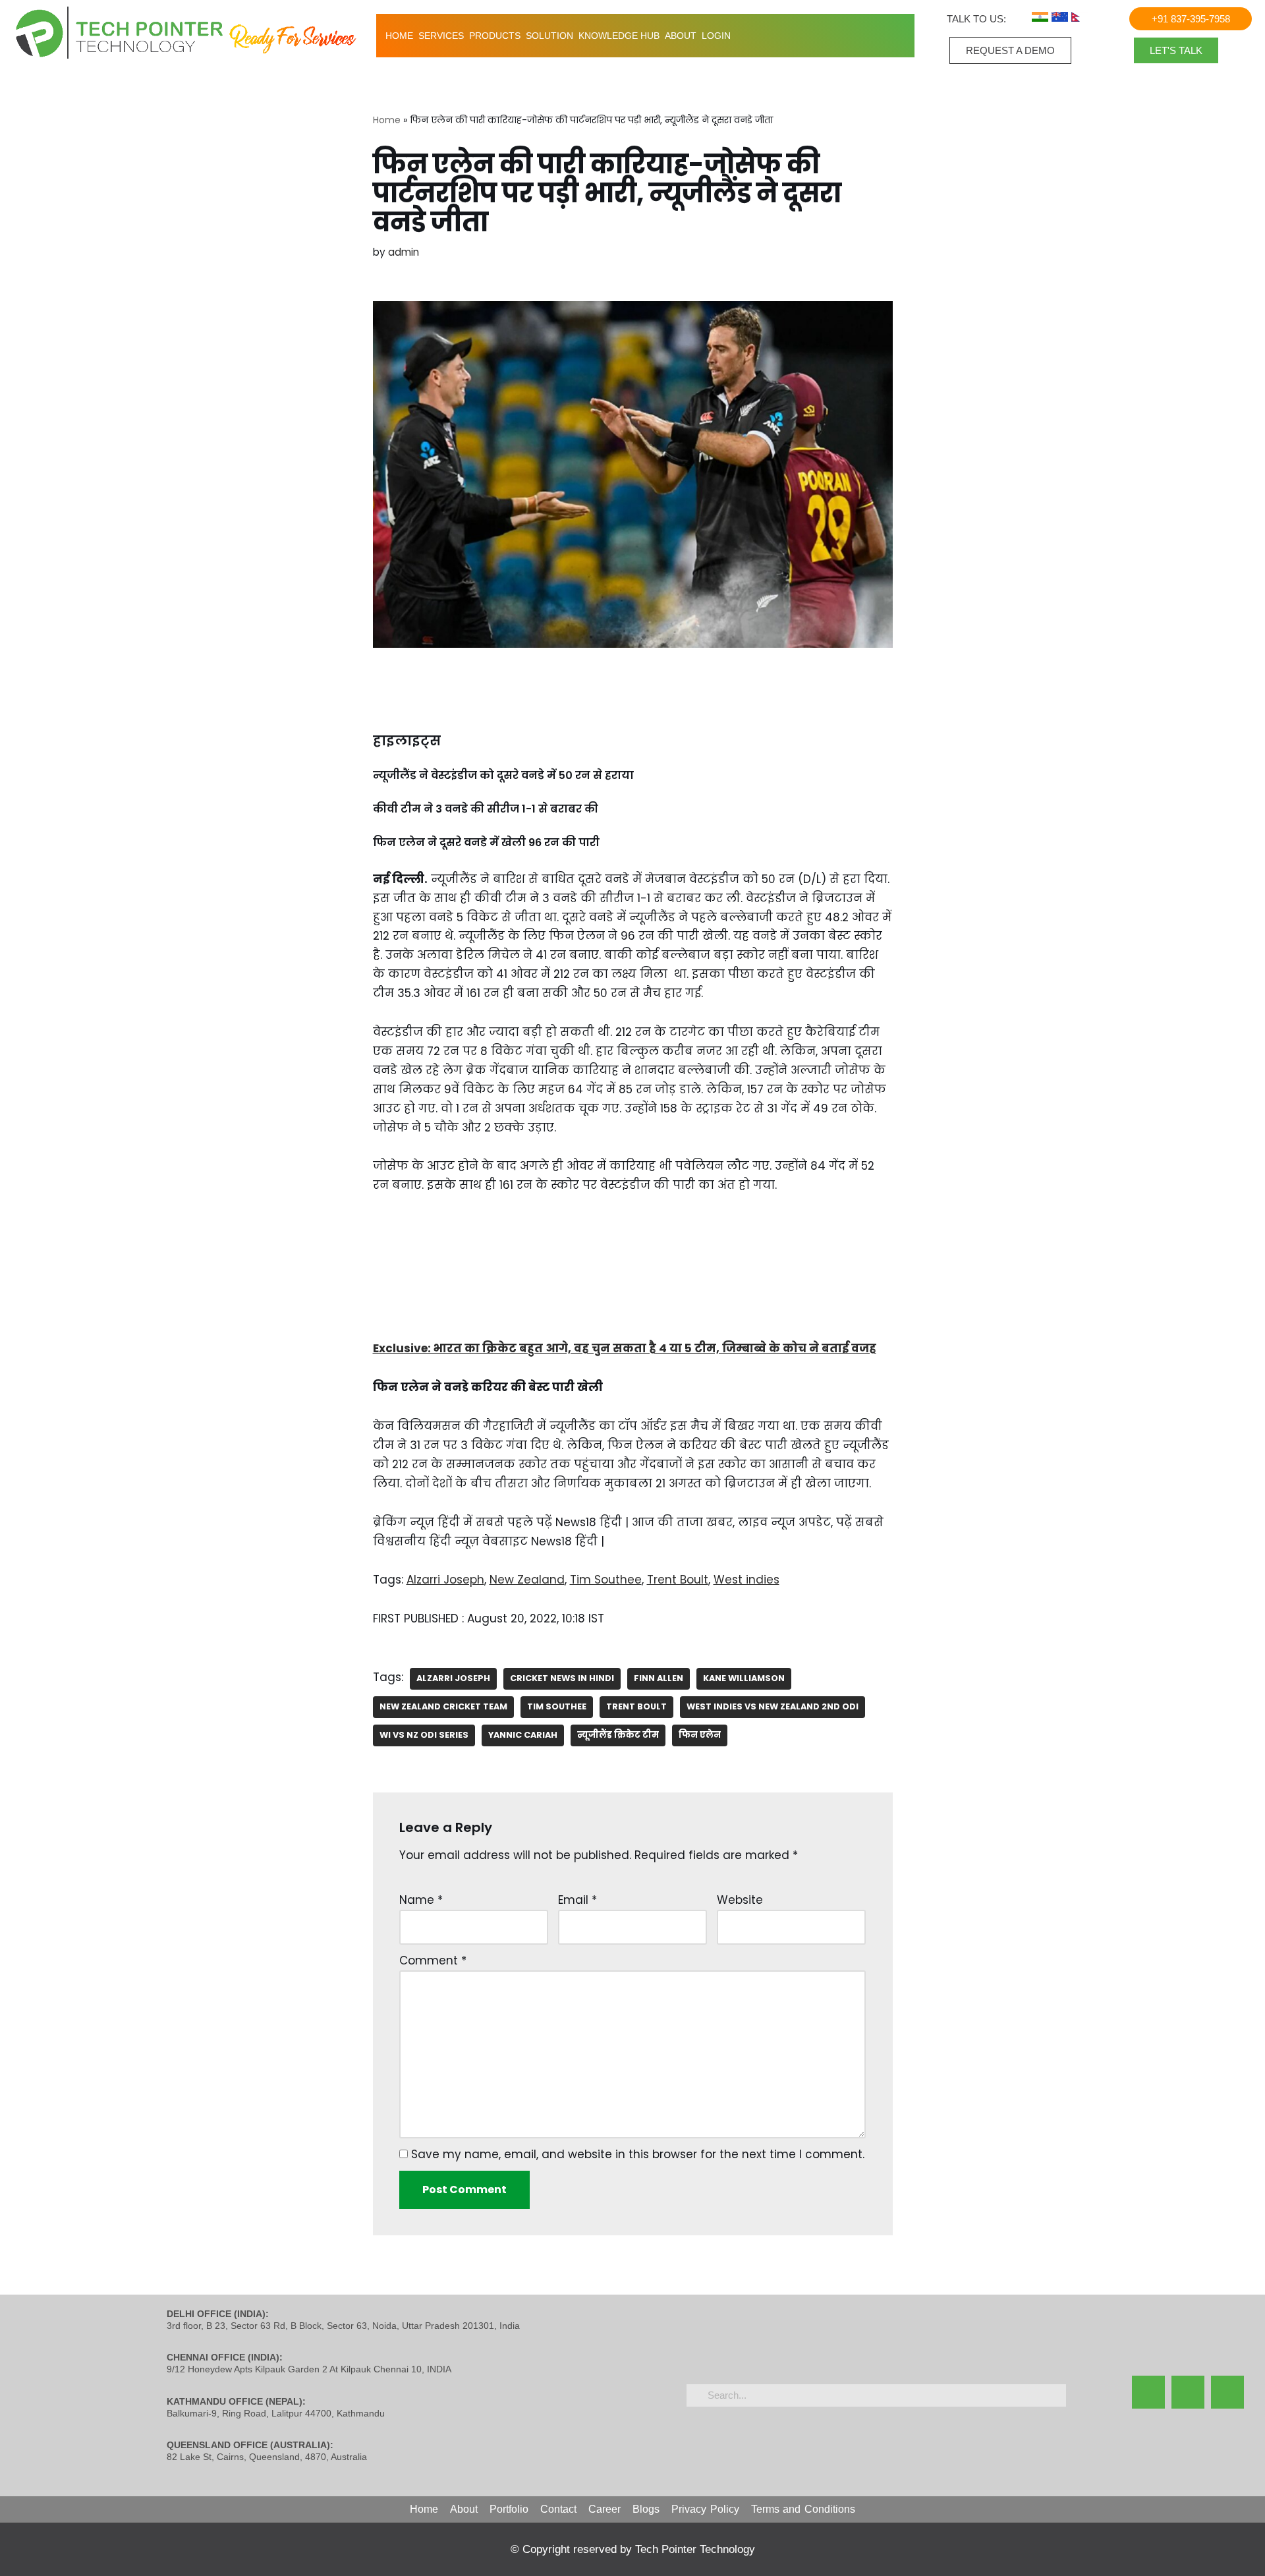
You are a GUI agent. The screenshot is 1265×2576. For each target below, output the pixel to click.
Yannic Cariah (523, 1735)
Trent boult (636, 1706)
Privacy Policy (705, 2509)
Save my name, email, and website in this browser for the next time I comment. (638, 2154)
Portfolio (509, 2509)
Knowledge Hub (619, 36)
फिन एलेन (700, 1735)
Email (577, 1900)
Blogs (646, 2509)
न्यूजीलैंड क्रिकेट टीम (618, 1735)
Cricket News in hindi (562, 1678)
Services (441, 36)
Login (716, 36)
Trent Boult (678, 1580)
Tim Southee (606, 1580)
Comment (433, 1961)
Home (399, 36)
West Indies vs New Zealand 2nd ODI (773, 1706)
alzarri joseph (453, 1678)
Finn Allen (659, 1678)
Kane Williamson (744, 1678)
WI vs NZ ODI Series (424, 1735)
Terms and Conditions (803, 2509)
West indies (746, 1580)
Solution (549, 36)
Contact (558, 2509)
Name (421, 1900)
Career (604, 2509)
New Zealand (527, 1580)
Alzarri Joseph (445, 1580)
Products (495, 36)
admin (404, 252)
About (681, 36)
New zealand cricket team (443, 1706)
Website (740, 1900)
